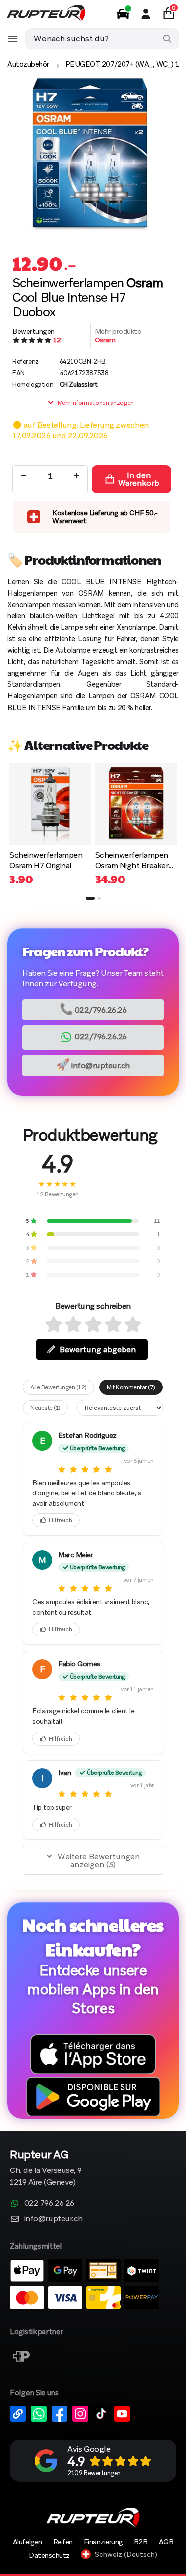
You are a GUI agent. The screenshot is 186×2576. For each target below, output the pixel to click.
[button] (90, 898)
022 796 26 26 (49, 2203)
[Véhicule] (123, 14)
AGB (166, 2542)
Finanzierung (103, 2542)
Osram (105, 340)
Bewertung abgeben (98, 1349)
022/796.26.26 (93, 1009)
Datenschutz (49, 2555)
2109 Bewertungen (94, 2473)
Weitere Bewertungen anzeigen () (99, 1861)
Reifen (63, 2542)
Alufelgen (28, 2542)
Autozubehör (28, 64)
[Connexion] (146, 14)
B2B (141, 2542)
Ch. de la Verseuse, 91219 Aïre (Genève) (46, 2169)
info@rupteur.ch (93, 1064)
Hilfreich (61, 1520)
